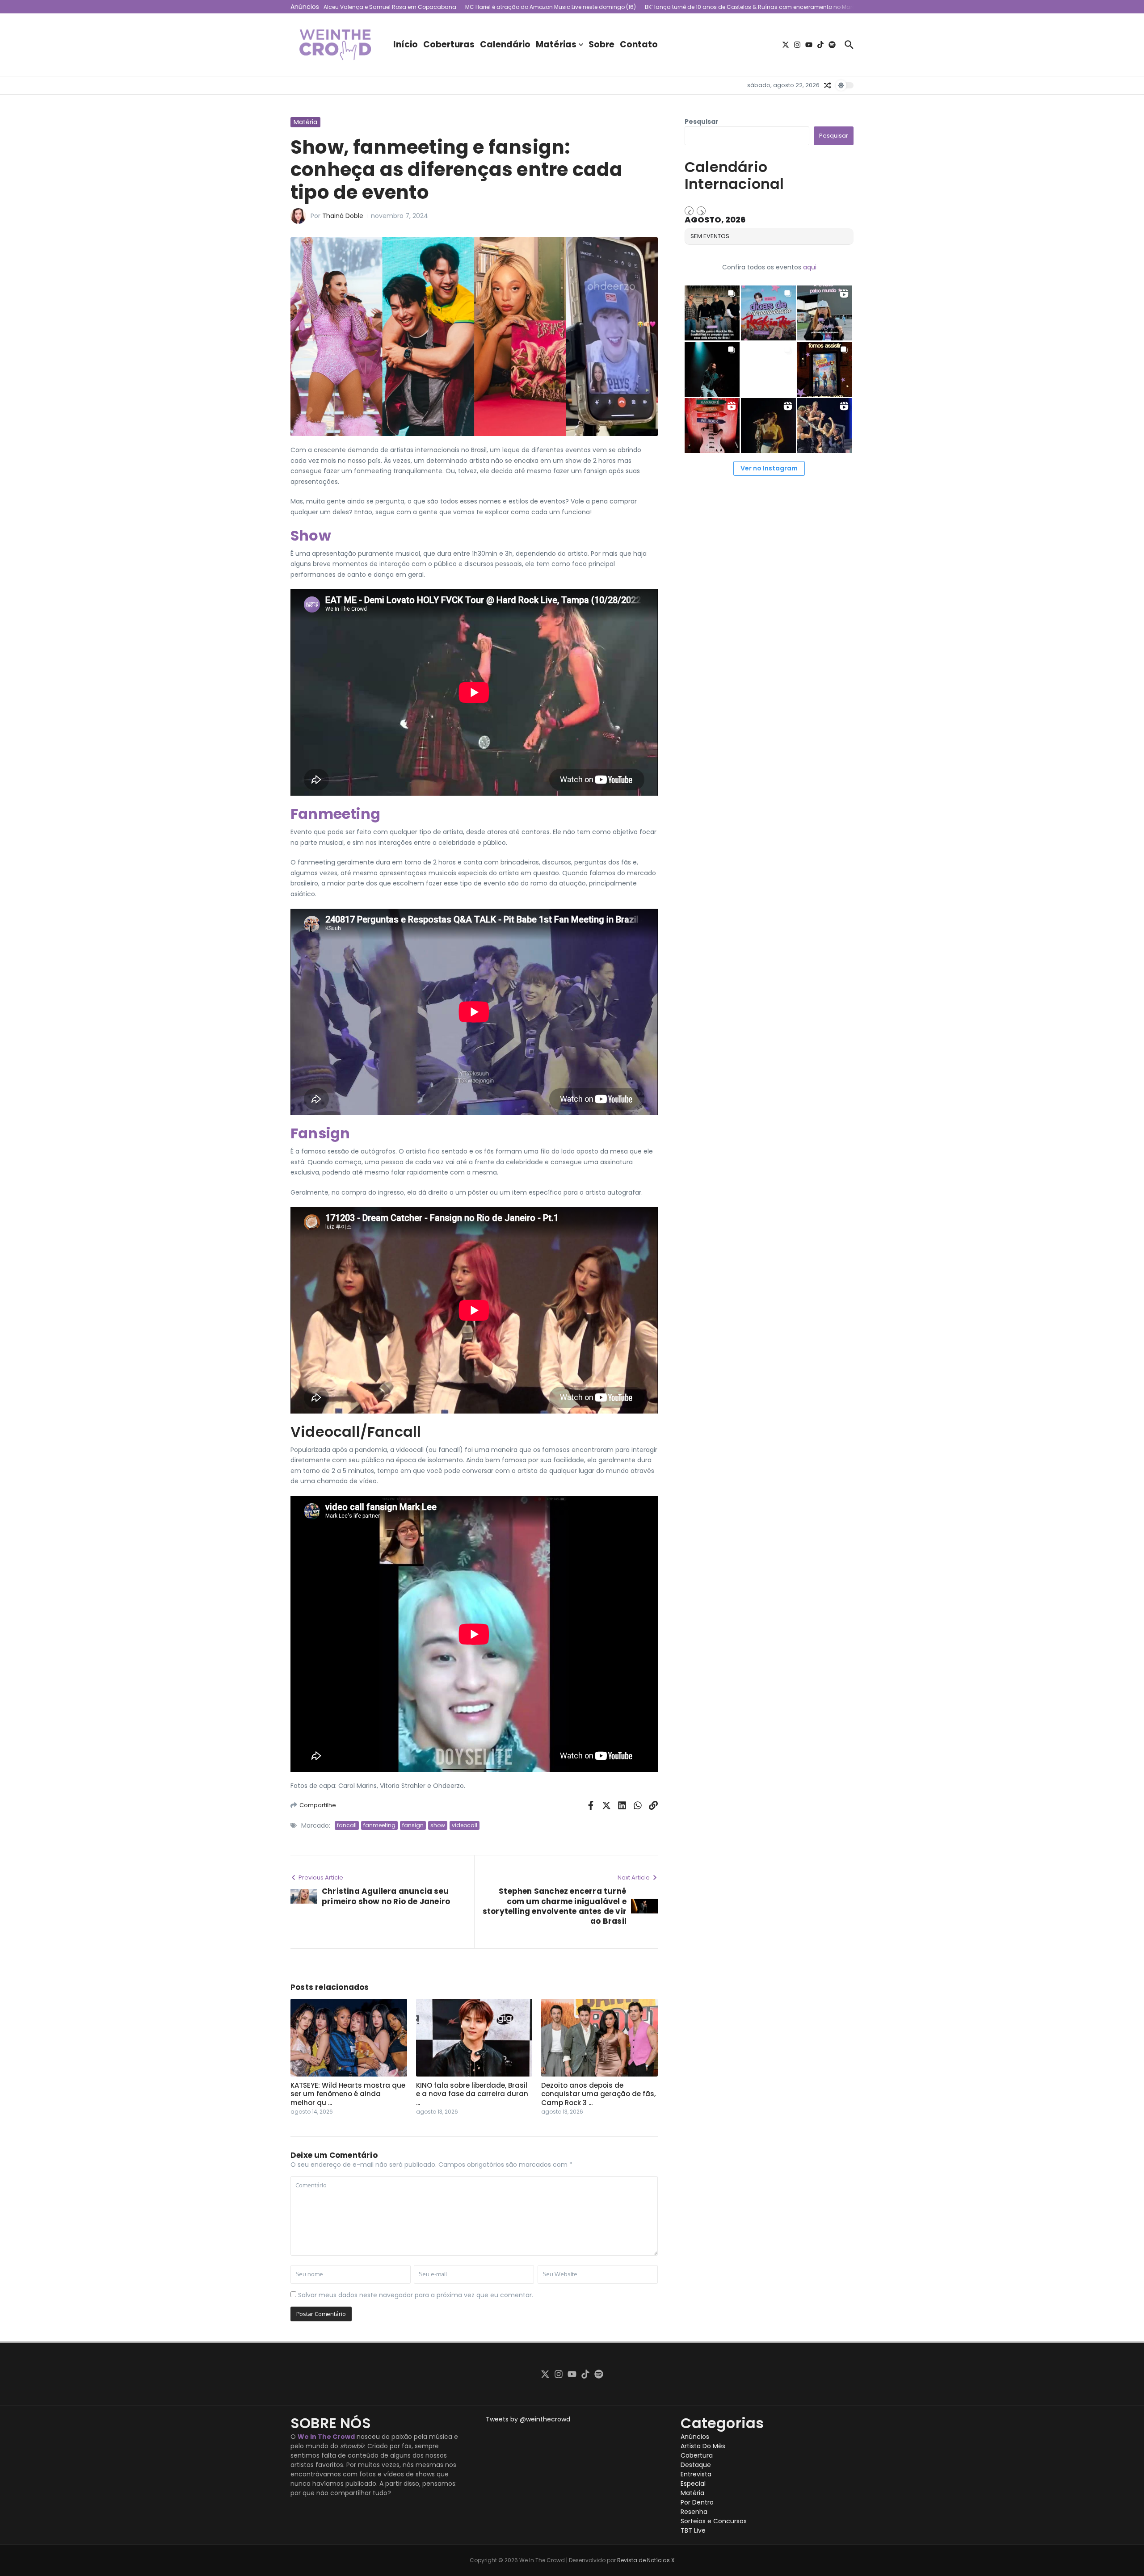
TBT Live (693, 2530)
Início (406, 44)
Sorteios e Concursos (714, 2521)
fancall (347, 1825)
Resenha (694, 2512)
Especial (693, 2484)
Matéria (305, 122)
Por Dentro (697, 2502)
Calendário (505, 44)
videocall (465, 1825)
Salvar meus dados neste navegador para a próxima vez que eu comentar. (416, 2295)
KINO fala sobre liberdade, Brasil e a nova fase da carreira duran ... (472, 2094)
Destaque (696, 2465)
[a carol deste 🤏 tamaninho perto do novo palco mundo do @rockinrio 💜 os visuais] (825, 313)
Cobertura (697, 2455)
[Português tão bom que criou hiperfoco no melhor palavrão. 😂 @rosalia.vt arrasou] (768, 426)
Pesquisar (702, 122)
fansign (413, 1825)
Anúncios (695, 2437)
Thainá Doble (343, 216)
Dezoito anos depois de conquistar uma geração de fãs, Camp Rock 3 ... (598, 2094)
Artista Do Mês (703, 2446)
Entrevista (696, 2474)
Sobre (601, 44)
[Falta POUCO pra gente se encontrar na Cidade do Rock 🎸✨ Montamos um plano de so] (768, 313)
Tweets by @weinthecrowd (528, 2419)
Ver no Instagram (769, 468)
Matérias (556, 44)
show (438, 1825)
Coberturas (449, 44)
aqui (810, 267)
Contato (639, 44)
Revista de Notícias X (646, 2560)
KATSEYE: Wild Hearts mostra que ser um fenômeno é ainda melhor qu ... (348, 2094)
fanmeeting (379, 1825)
